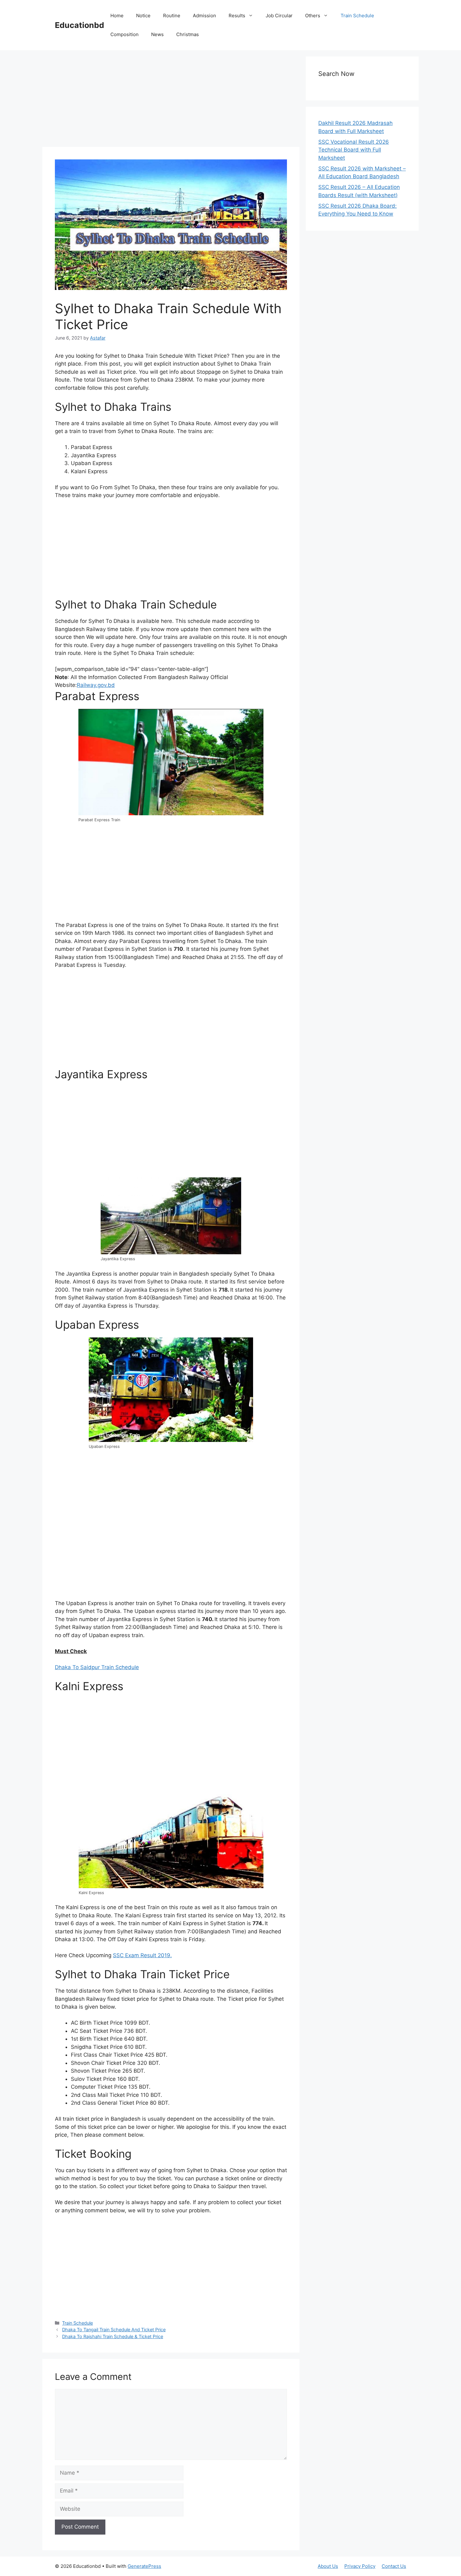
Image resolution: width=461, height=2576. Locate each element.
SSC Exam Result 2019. (142, 1955)
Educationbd (79, 25)
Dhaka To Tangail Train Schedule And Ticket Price (114, 2330)
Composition (125, 34)
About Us (328, 2566)
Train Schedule (357, 16)
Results (237, 16)
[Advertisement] (171, 100)
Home (117, 16)
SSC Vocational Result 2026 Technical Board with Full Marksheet (354, 150)
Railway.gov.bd (96, 685)
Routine (172, 16)
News (157, 34)
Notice (143, 16)
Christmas (188, 34)
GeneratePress (144, 2566)
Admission (204, 16)
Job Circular (279, 16)
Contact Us (394, 2566)
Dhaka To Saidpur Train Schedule (97, 1667)
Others (313, 16)
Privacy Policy (360, 2566)
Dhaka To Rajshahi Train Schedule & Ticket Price (113, 2336)
